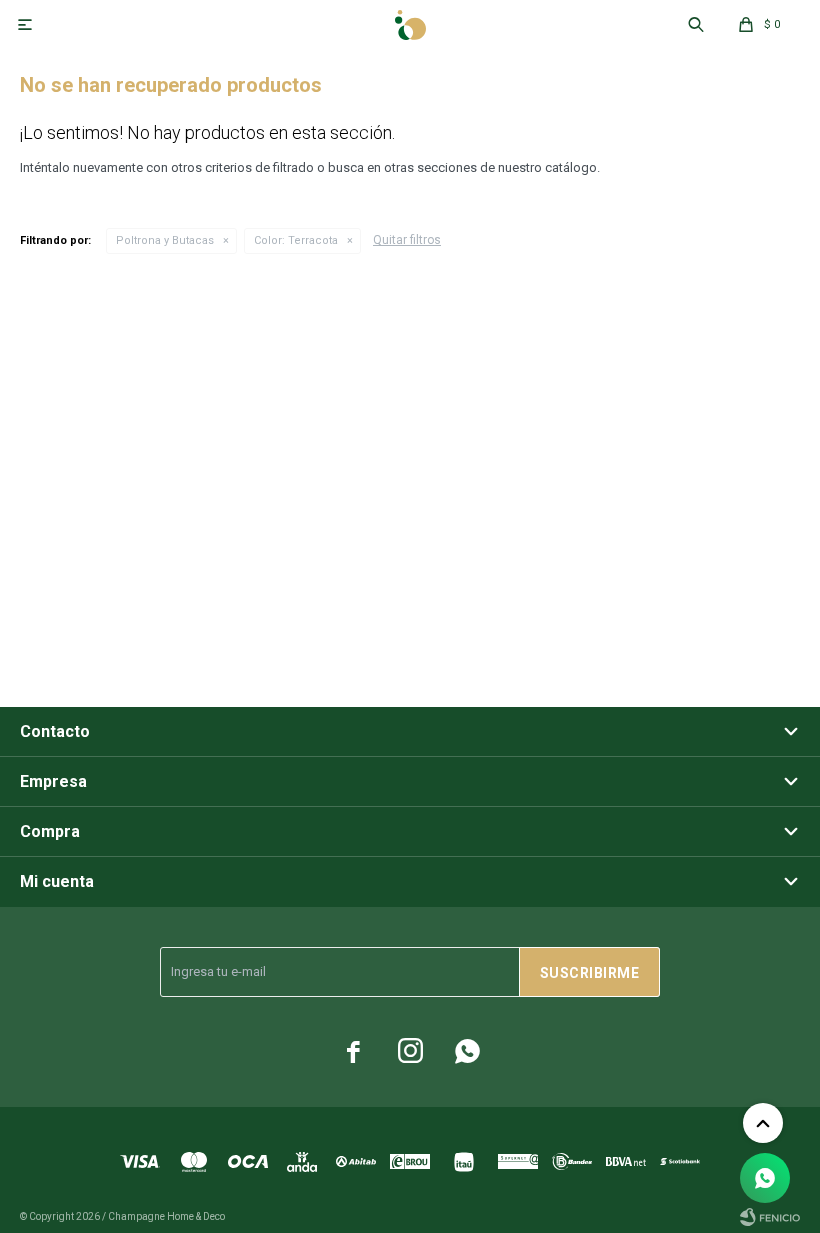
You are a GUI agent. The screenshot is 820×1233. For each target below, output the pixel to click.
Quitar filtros (407, 240)
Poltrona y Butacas (165, 240)
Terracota (296, 240)
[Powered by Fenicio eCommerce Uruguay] (770, 1217)
